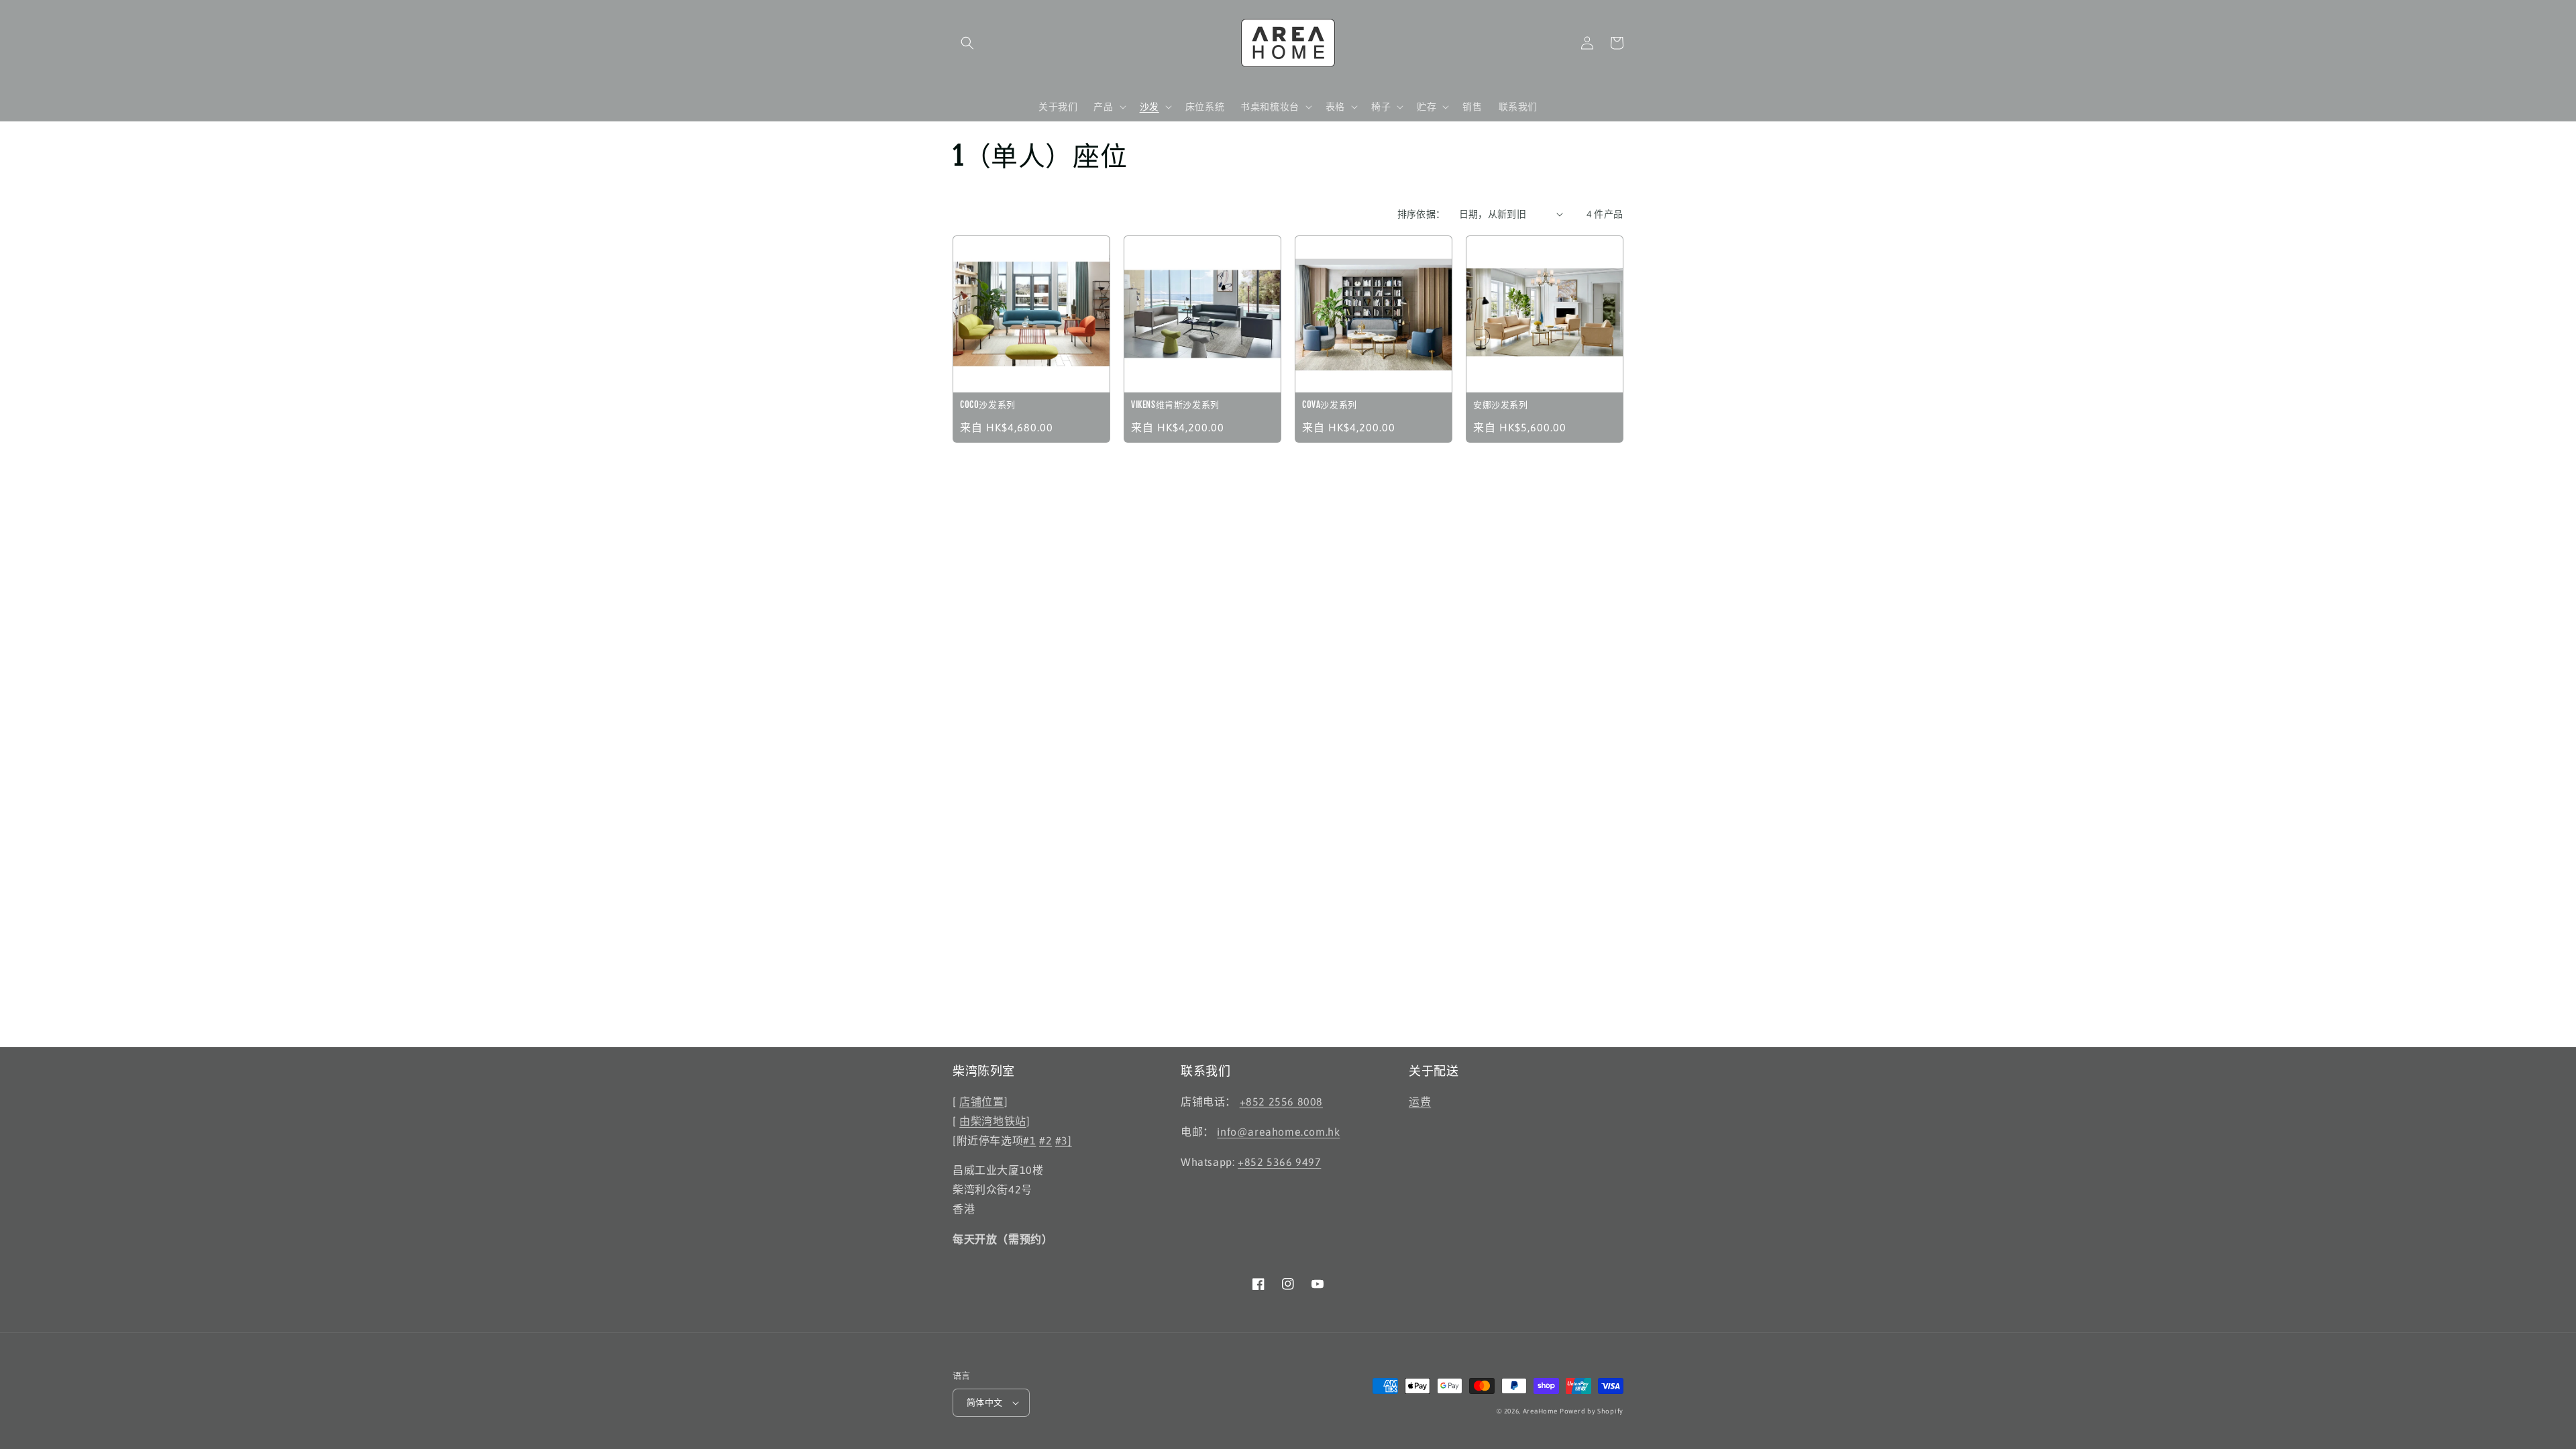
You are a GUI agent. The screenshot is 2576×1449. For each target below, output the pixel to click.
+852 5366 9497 (1279, 1162)
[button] (967, 43)
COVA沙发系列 (1330, 405)
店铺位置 (981, 1102)
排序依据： (1421, 214)
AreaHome (1540, 1411)
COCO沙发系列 (988, 405)
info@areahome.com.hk (1278, 1132)
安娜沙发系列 (1501, 405)
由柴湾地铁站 (993, 1121)
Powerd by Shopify (1592, 1411)
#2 (1045, 1140)
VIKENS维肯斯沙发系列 (1175, 405)
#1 (1029, 1140)
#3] (1064, 1140)
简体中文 (985, 1402)
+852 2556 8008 (1281, 1102)
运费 (1420, 1102)
